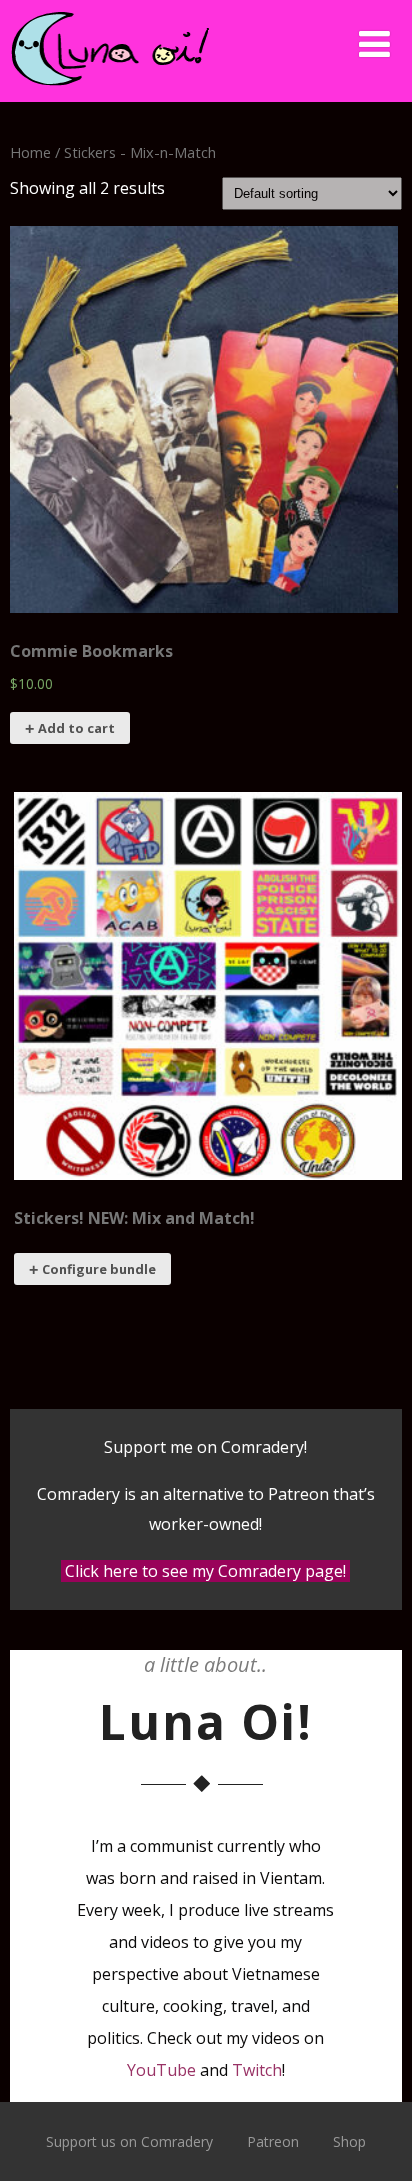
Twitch (257, 2070)
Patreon (273, 2141)
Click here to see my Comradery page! (205, 1571)
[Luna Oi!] (110, 91)
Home (30, 152)
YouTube (161, 2070)
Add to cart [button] (76, 728)
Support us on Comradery (129, 2141)
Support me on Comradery (204, 1447)
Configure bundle (99, 1269)
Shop (349, 2141)
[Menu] (374, 43)
